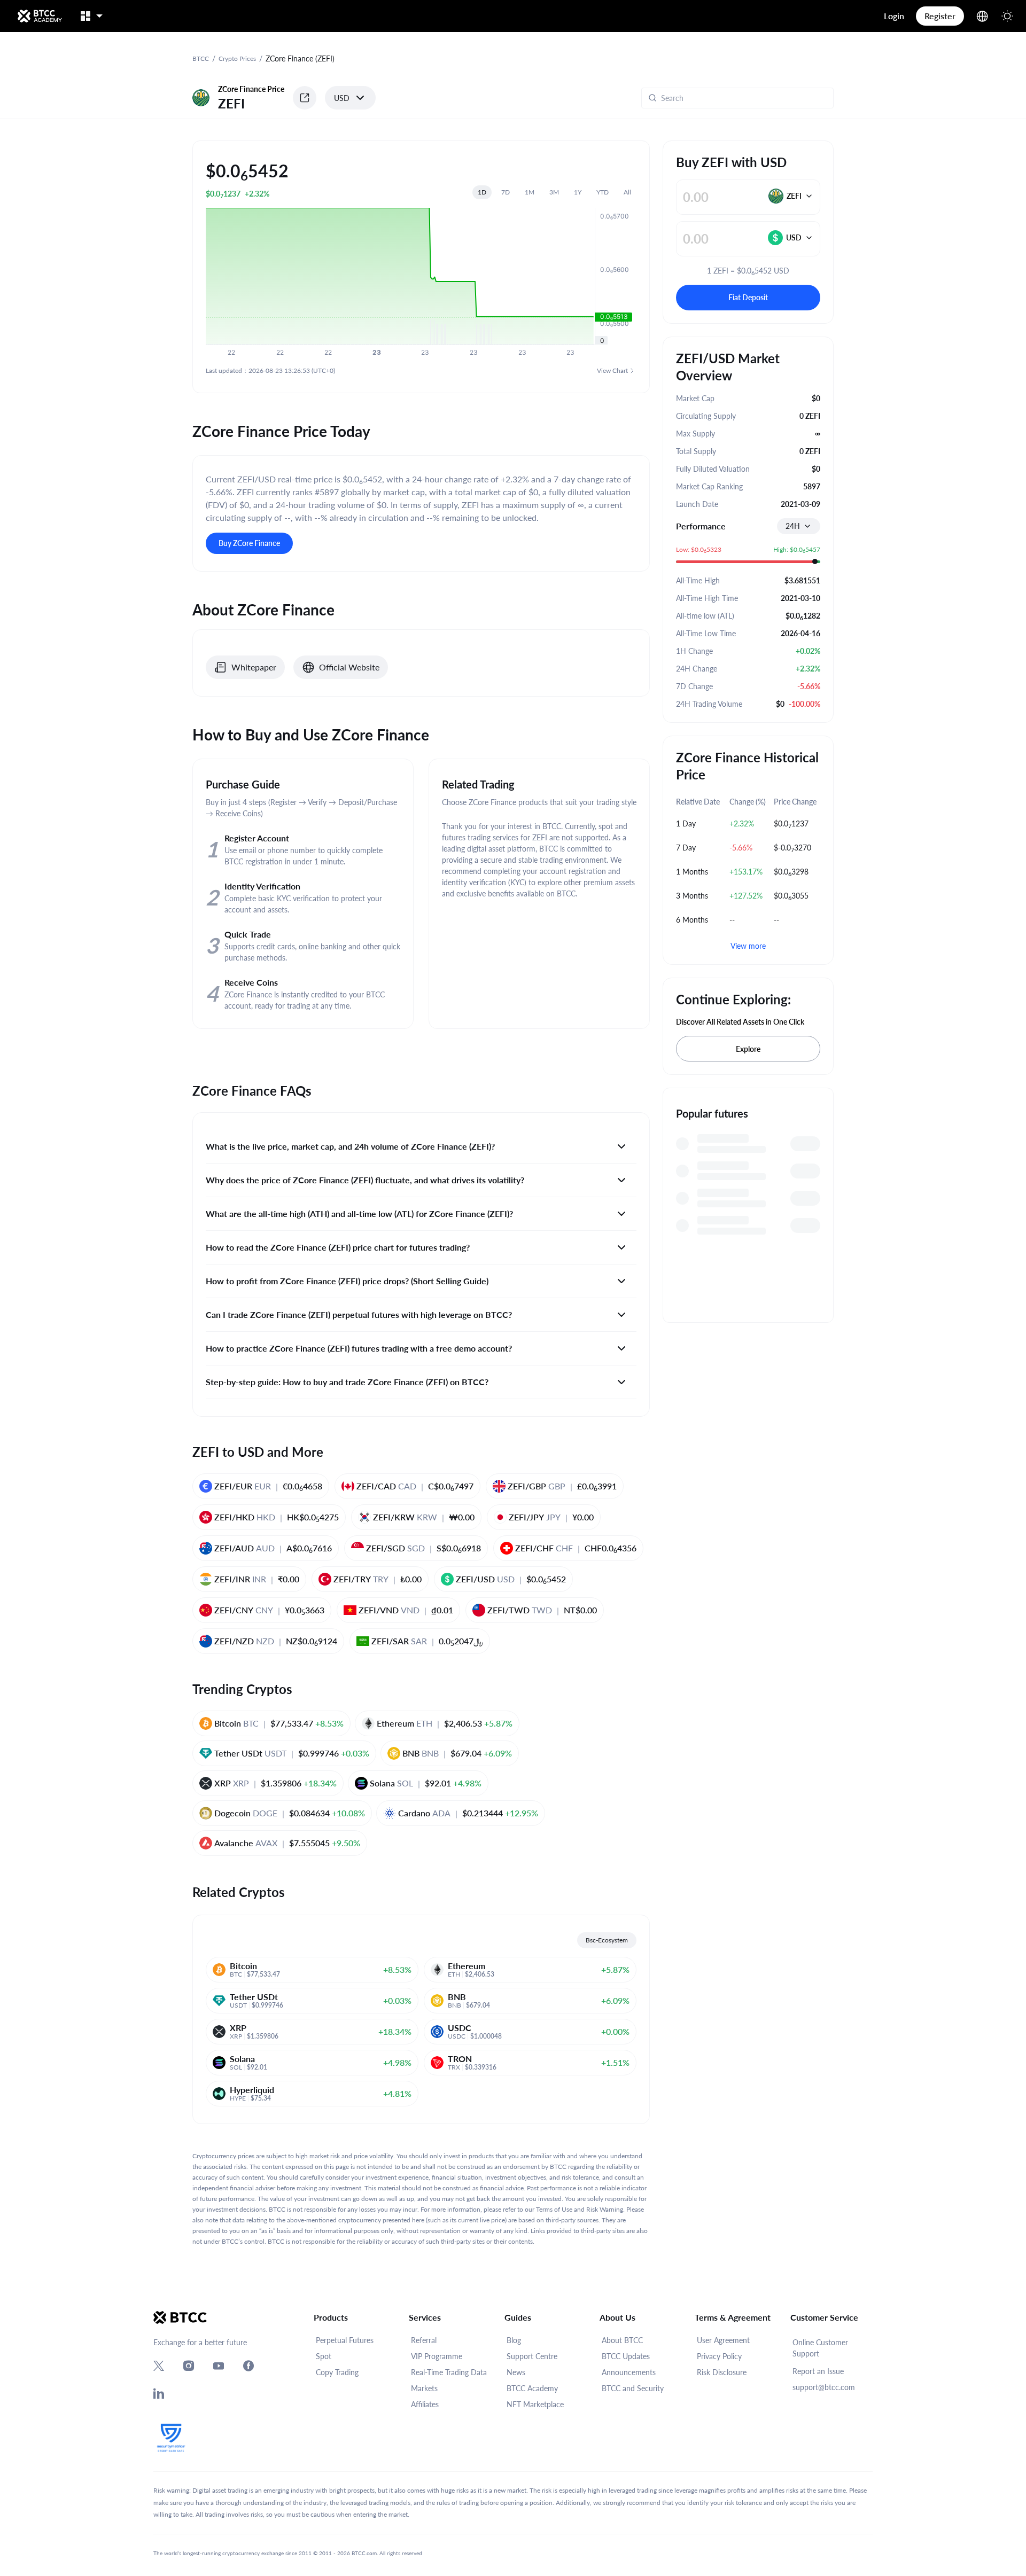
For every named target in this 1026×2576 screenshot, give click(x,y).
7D (506, 192)
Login (894, 16)
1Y (578, 192)
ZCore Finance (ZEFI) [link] (300, 58)
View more (748, 946)
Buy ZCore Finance (249, 543)
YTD (603, 192)
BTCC (201, 58)
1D (482, 192)
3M (554, 192)
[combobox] (799, 526)
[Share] (305, 98)
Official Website (349, 667)
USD (342, 98)
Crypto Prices (237, 58)
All (627, 192)
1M (530, 192)
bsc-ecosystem (607, 1940)
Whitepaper (254, 667)
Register (940, 16)
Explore (748, 1049)
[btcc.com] (40, 16)
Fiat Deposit (748, 297)
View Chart (612, 370)
